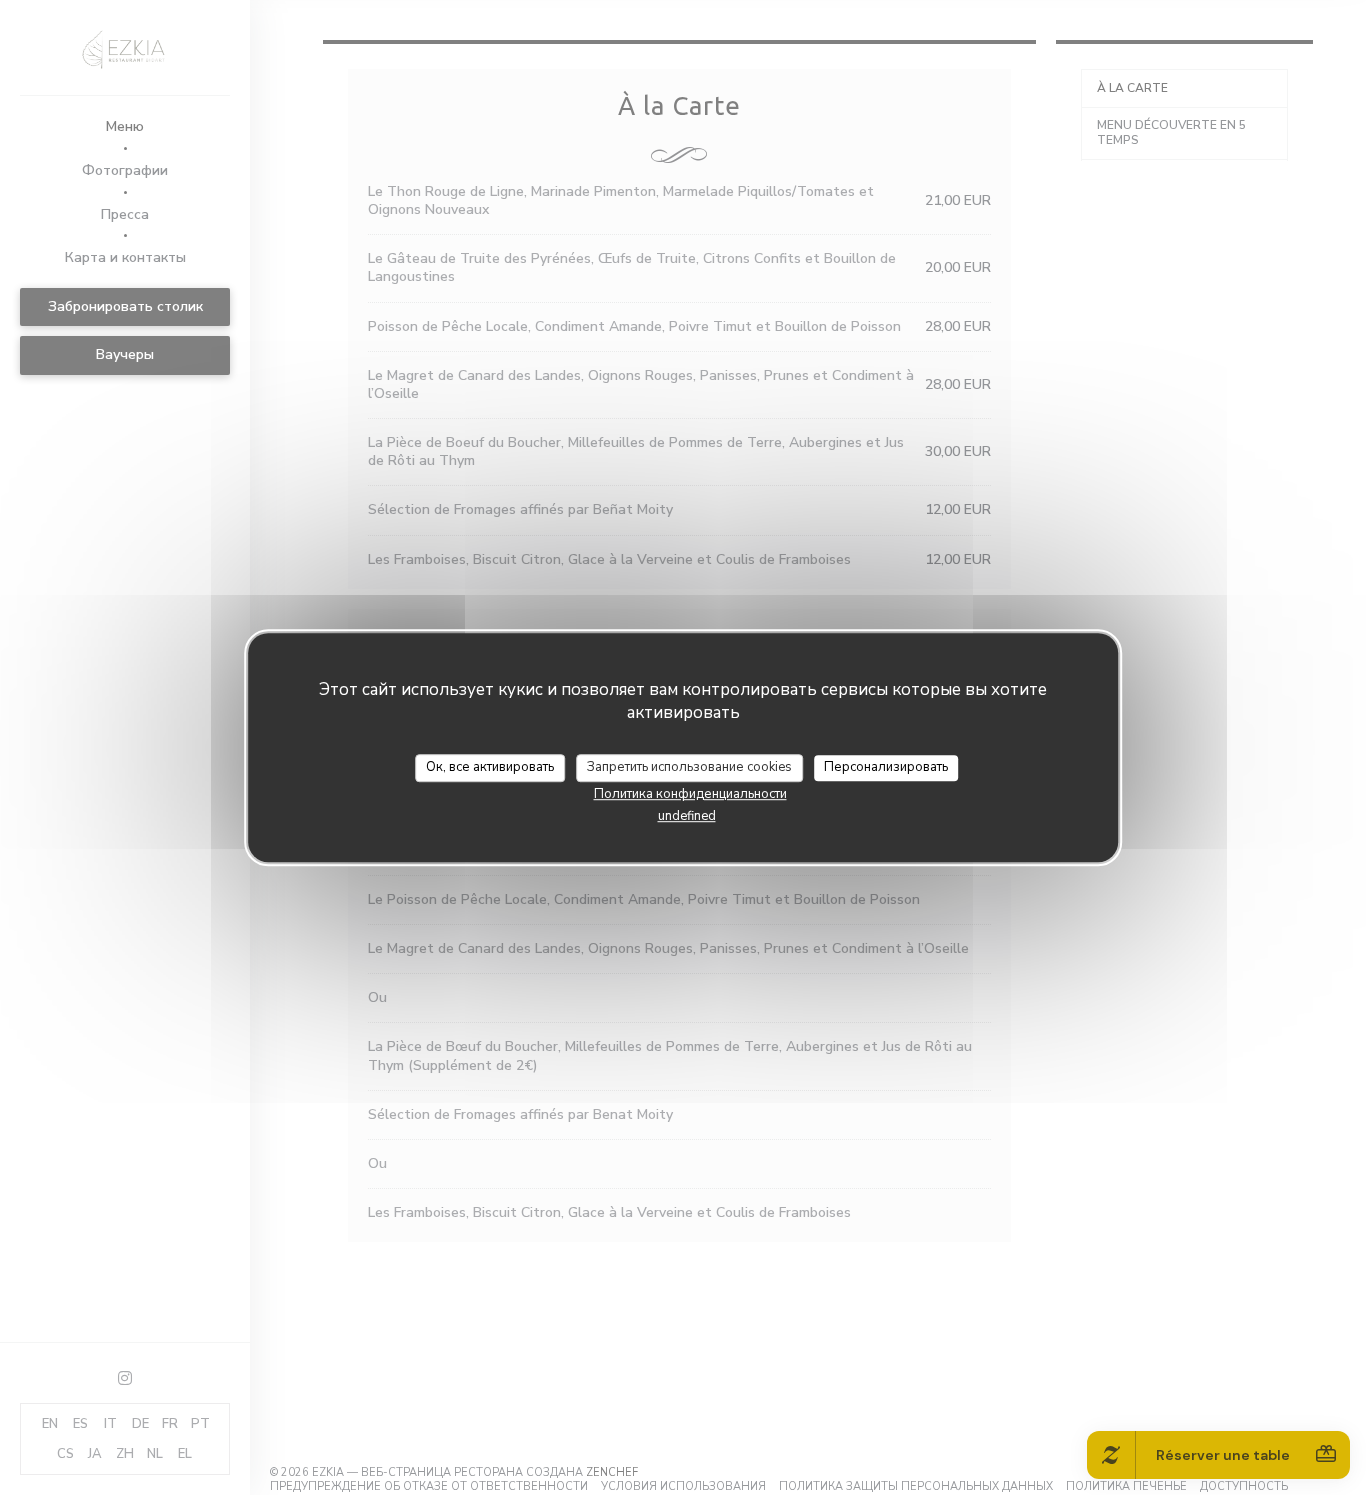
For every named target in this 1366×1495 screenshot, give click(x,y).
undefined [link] (687, 815)
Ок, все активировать (490, 767)
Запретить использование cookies (689, 767)
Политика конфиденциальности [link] (690, 793)
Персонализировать (886, 767)
